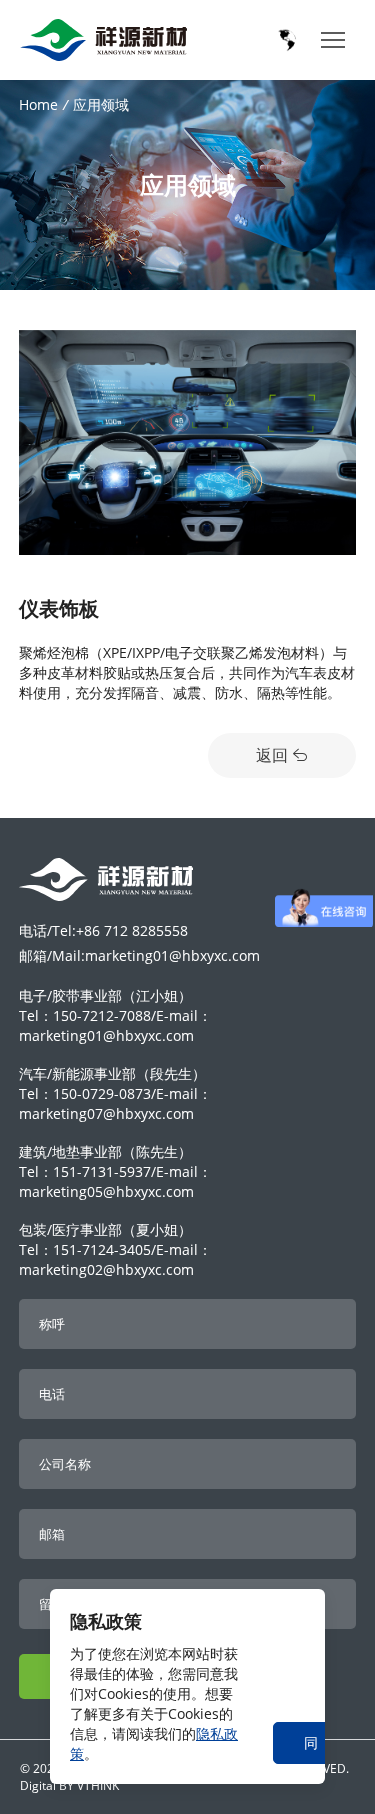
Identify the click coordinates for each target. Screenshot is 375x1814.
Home (38, 104)
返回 (274, 755)
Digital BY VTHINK (69, 1785)
